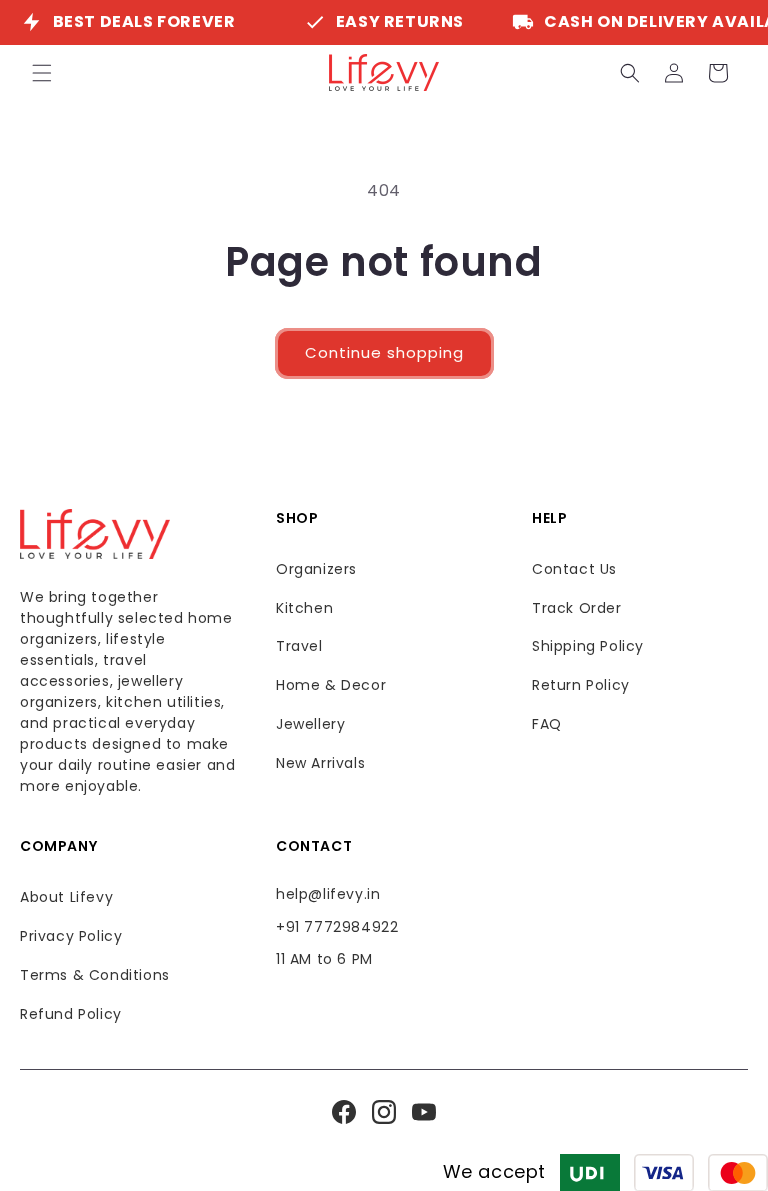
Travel (299, 646)
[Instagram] (384, 1112)
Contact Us (574, 569)
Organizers (316, 569)
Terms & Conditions (95, 975)
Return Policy (581, 685)
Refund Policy (71, 1014)
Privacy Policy (71, 936)
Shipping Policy (588, 646)
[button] (42, 73)
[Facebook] (344, 1112)
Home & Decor (331, 685)
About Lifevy (66, 897)
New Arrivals (320, 763)
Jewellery (310, 724)
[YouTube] (424, 1112)
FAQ (547, 724)
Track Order (577, 608)
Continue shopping (384, 352)
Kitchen (304, 608)
